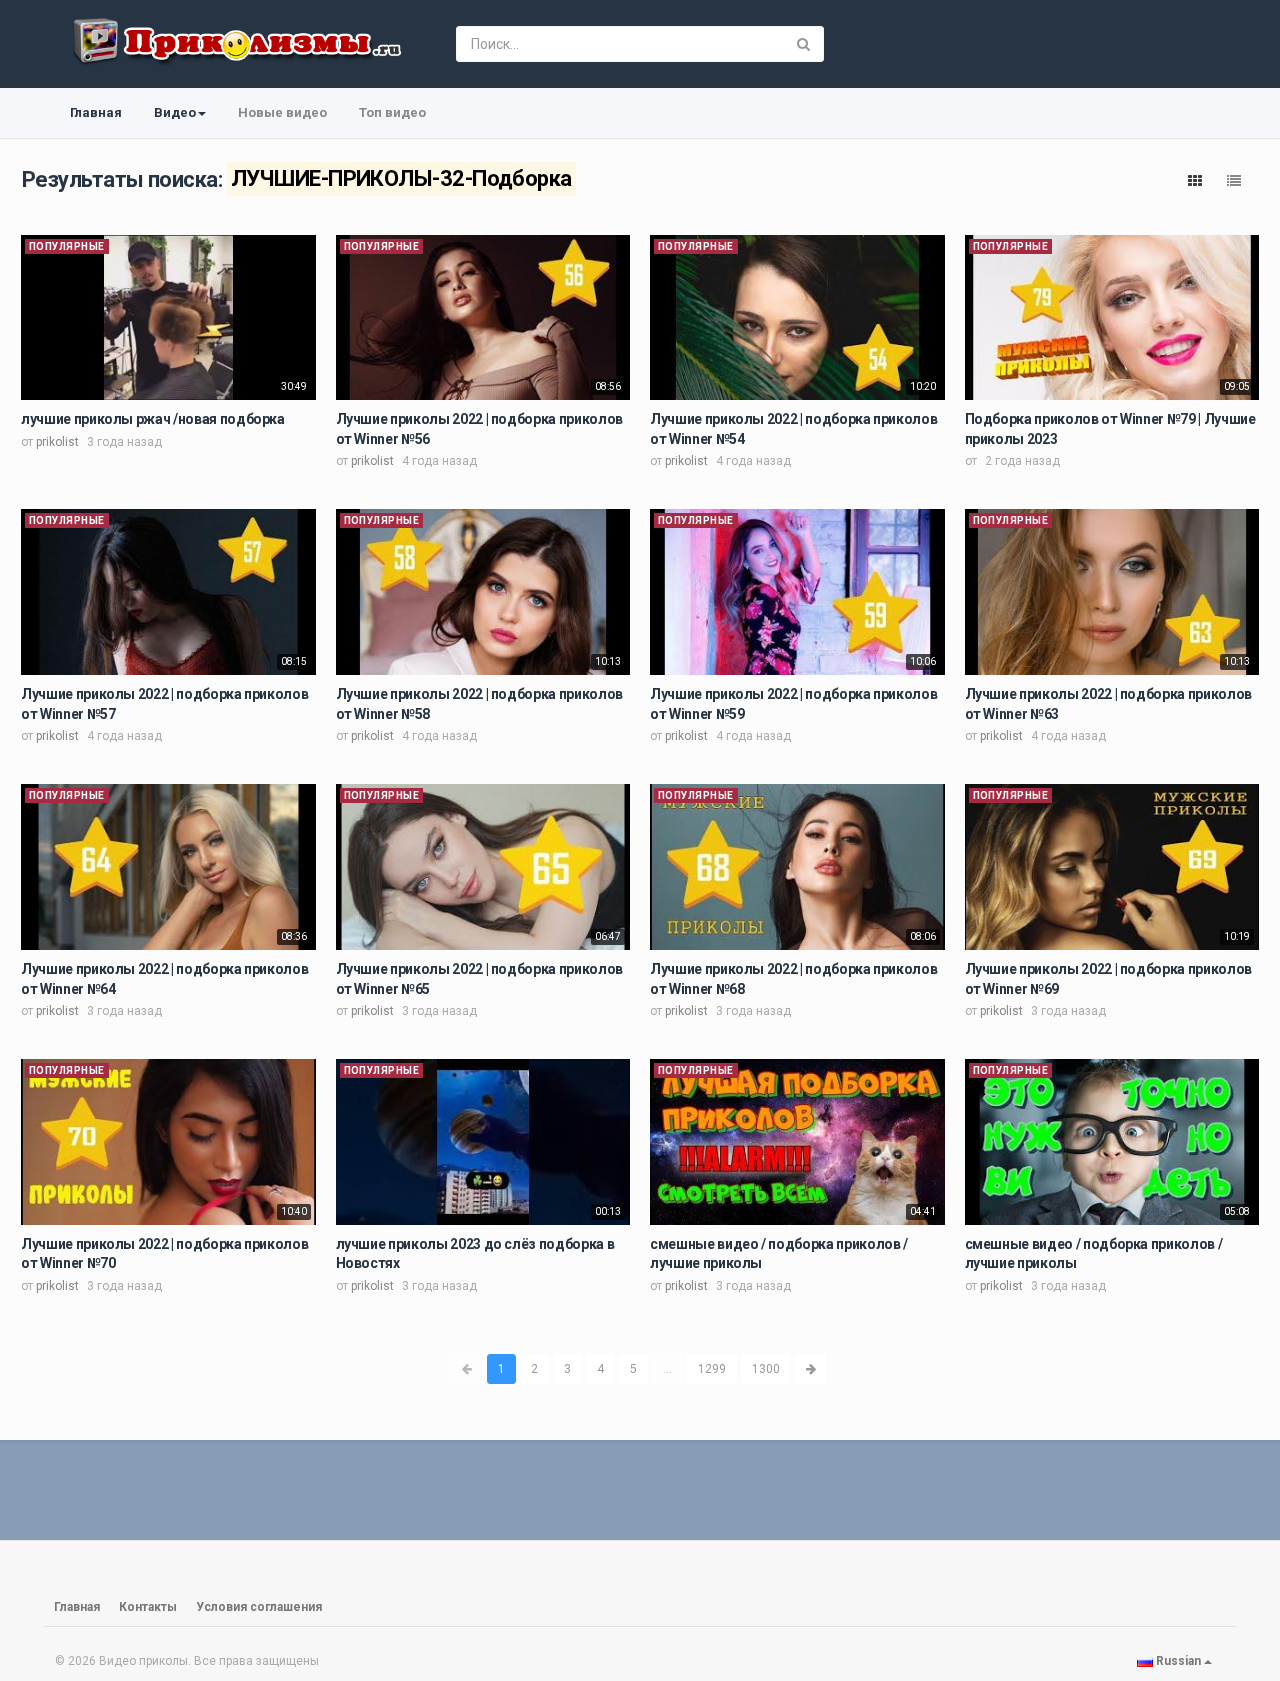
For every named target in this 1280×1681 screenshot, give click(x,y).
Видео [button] (175, 112)
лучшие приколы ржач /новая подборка (153, 419)
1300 (766, 1369)
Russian (1178, 1661)
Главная (96, 112)
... (667, 1369)
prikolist (57, 442)
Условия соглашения (259, 1607)
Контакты (148, 1607)
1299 (712, 1369)
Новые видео (282, 112)
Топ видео (392, 112)
